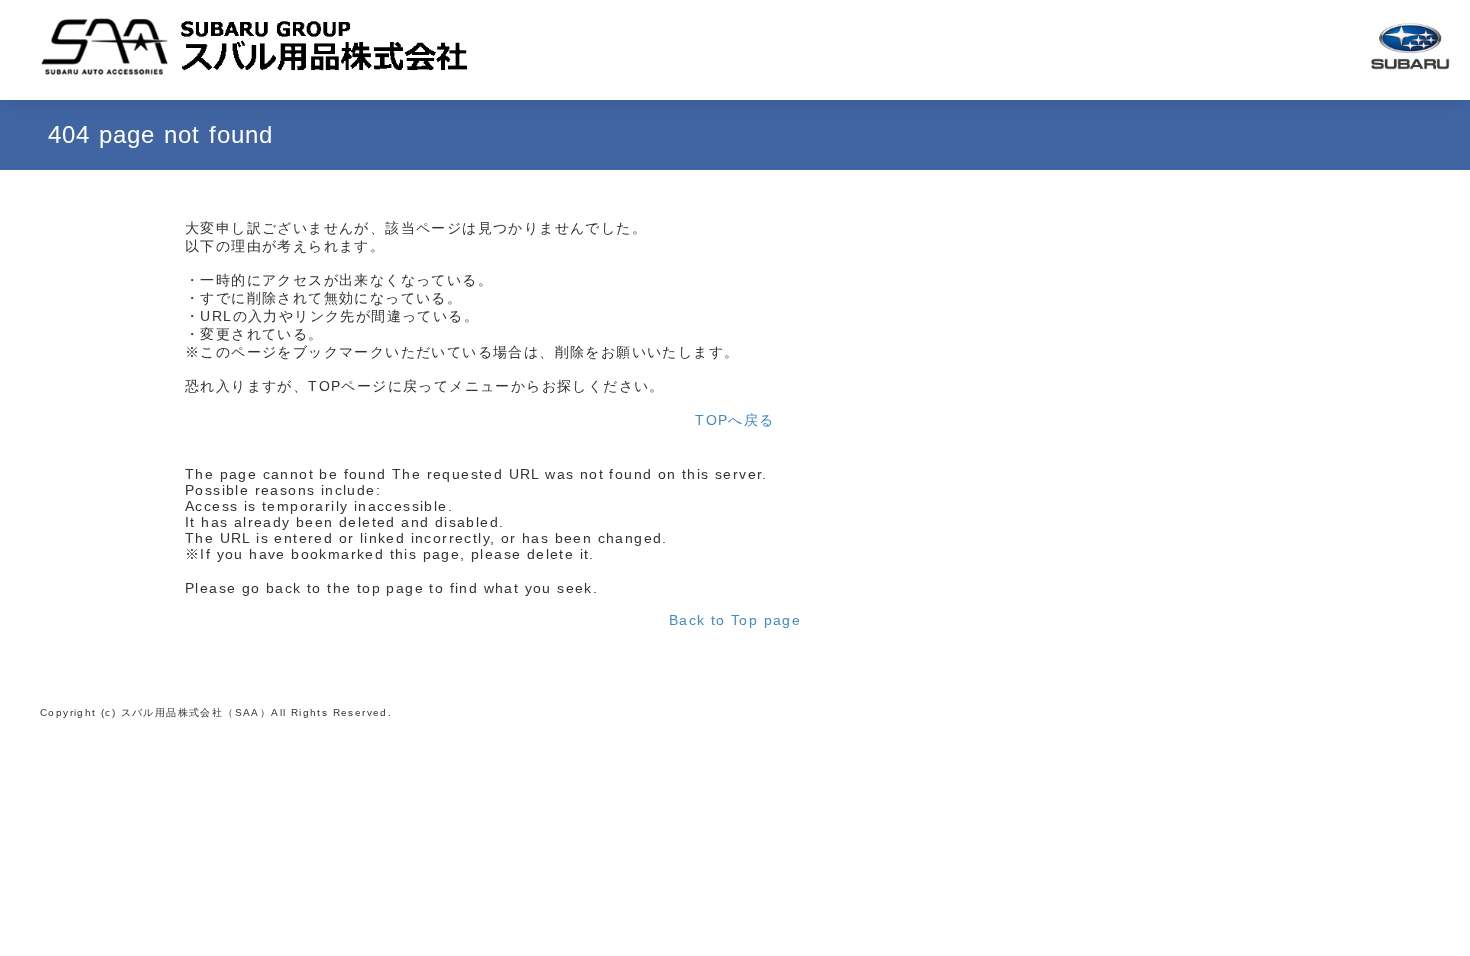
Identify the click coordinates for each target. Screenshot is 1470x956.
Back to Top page (735, 620)
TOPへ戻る (734, 420)
